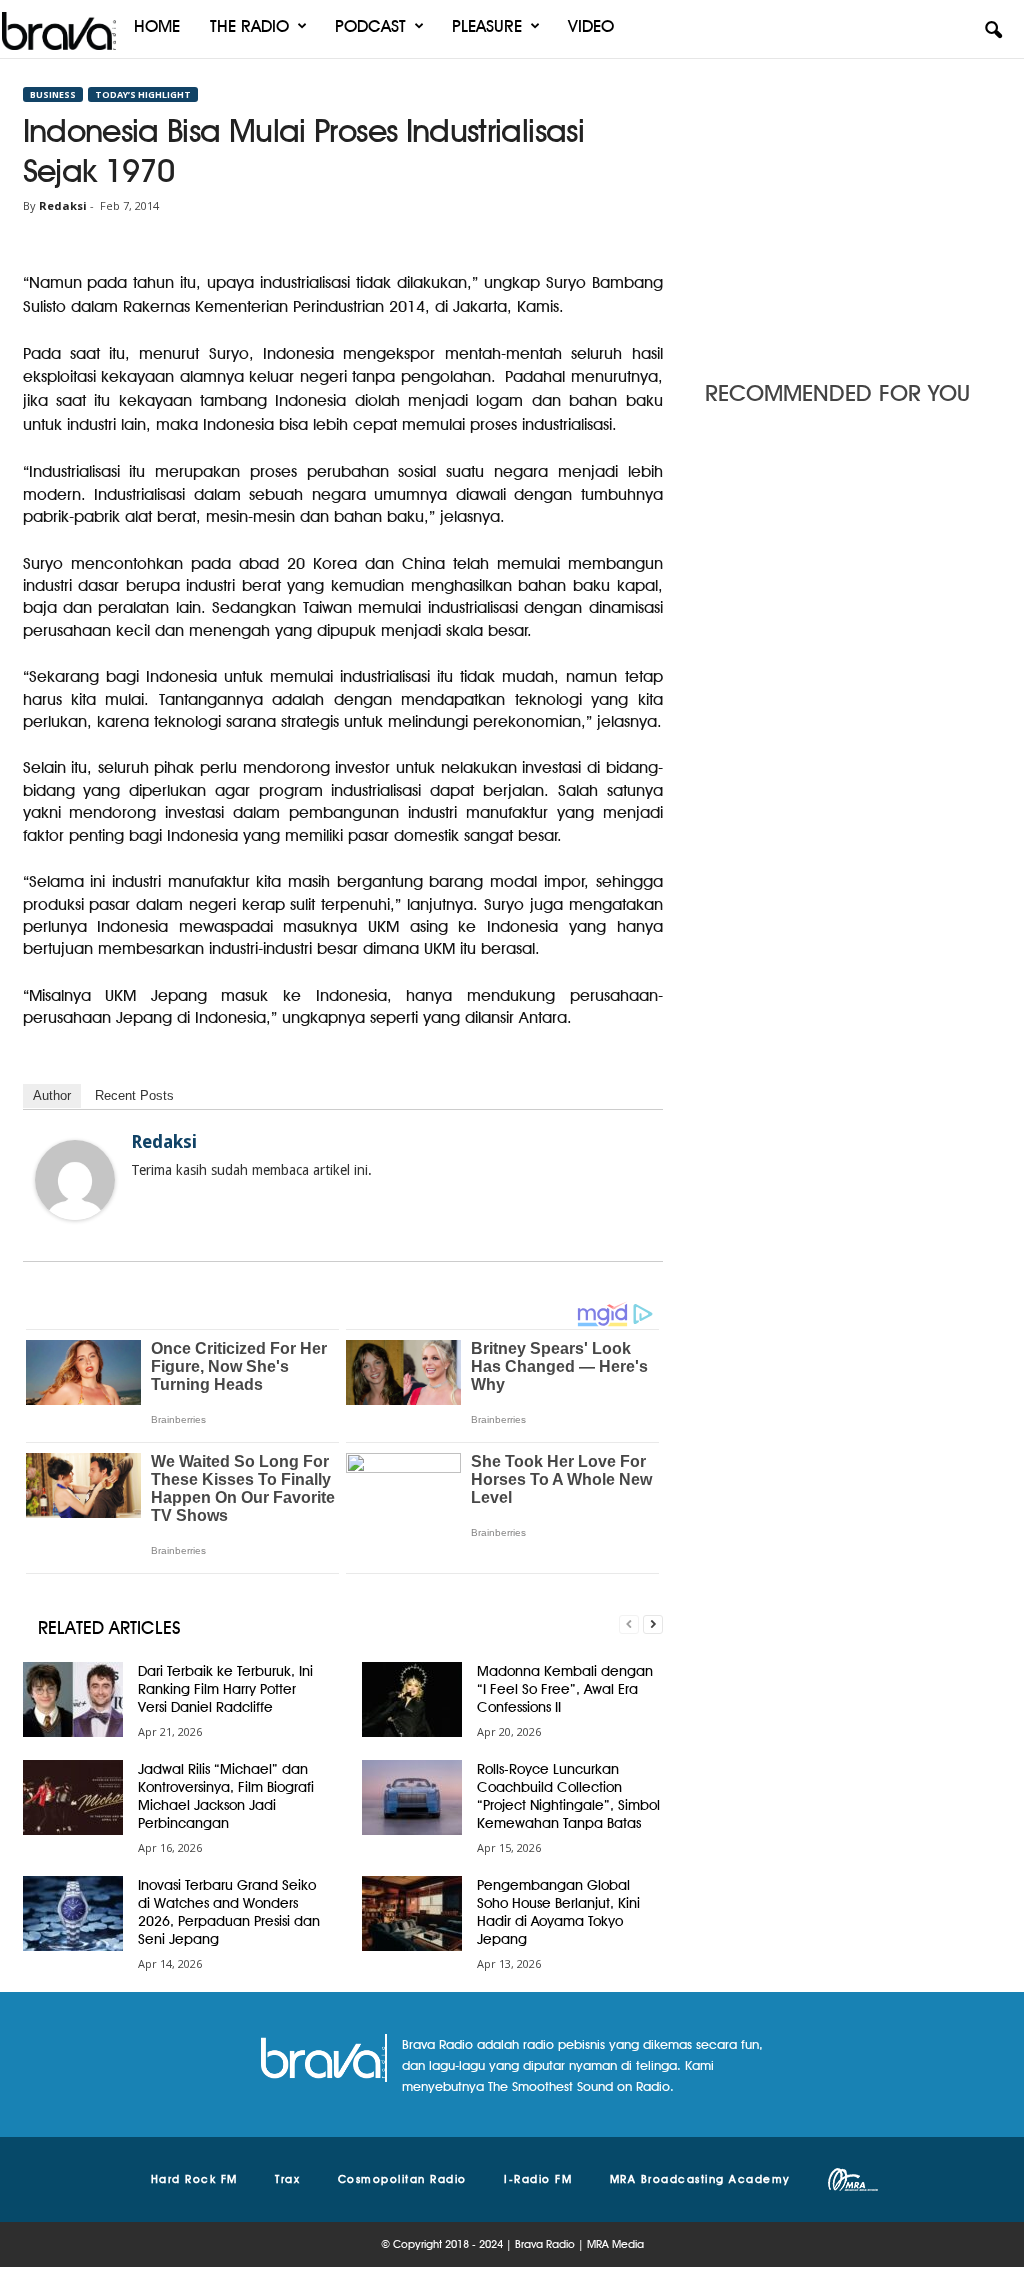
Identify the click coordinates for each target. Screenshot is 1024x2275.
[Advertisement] (853, 213)
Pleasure (487, 26)
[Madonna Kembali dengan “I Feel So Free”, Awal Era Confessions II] (412, 1699)
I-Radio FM (538, 2179)
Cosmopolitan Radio (402, 2179)
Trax (287, 2179)
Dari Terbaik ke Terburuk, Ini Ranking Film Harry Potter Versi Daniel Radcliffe (225, 1689)
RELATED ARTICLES (109, 1627)
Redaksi (63, 205)
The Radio (249, 26)
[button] (993, 31)
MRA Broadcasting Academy (700, 2179)
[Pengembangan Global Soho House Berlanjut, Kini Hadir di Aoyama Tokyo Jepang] (412, 1913)
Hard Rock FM (194, 2179)
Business (53, 94)
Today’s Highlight (143, 94)
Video (591, 26)
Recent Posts (134, 1095)
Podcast (370, 26)
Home (157, 26)
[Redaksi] (75, 1180)
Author (52, 1095)
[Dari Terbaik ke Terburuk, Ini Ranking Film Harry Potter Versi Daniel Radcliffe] (73, 1699)
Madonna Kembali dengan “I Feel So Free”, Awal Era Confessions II (565, 1689)
